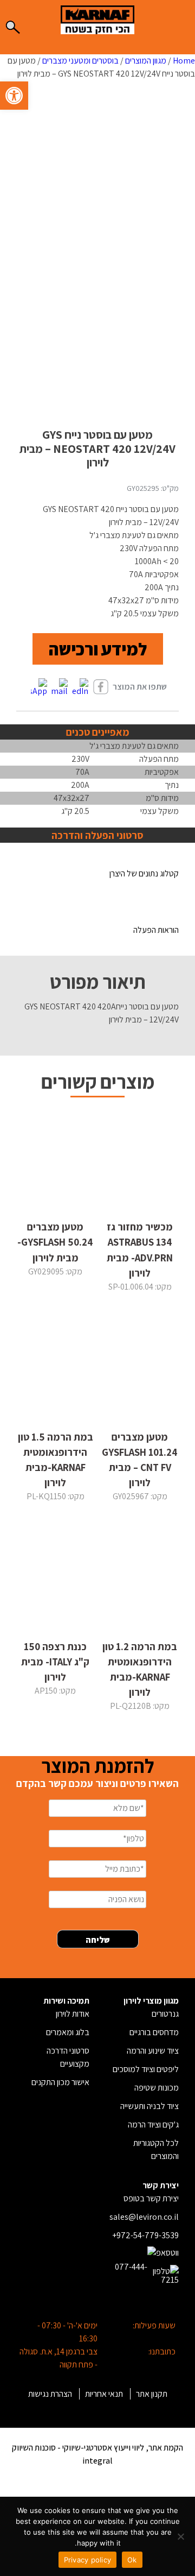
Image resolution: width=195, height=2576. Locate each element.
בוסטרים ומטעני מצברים (80, 61)
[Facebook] (101, 688)
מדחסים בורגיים (154, 2032)
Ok (132, 2560)
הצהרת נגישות (50, 2394)
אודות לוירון (73, 2014)
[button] (14, 96)
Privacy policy (88, 2560)
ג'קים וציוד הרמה (153, 2124)
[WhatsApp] (39, 688)
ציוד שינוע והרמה (153, 2051)
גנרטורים (165, 2014)
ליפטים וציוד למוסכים (146, 2069)
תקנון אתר (152, 2394)
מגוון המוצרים (146, 61)
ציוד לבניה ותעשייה (149, 2106)
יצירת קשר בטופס (151, 2198)
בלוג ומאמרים (68, 2032)
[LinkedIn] (80, 688)
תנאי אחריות (104, 2394)
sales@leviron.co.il (144, 2217)
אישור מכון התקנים (60, 2082)
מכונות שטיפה (157, 2088)
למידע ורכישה (98, 649)
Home (184, 61)
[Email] (60, 688)
